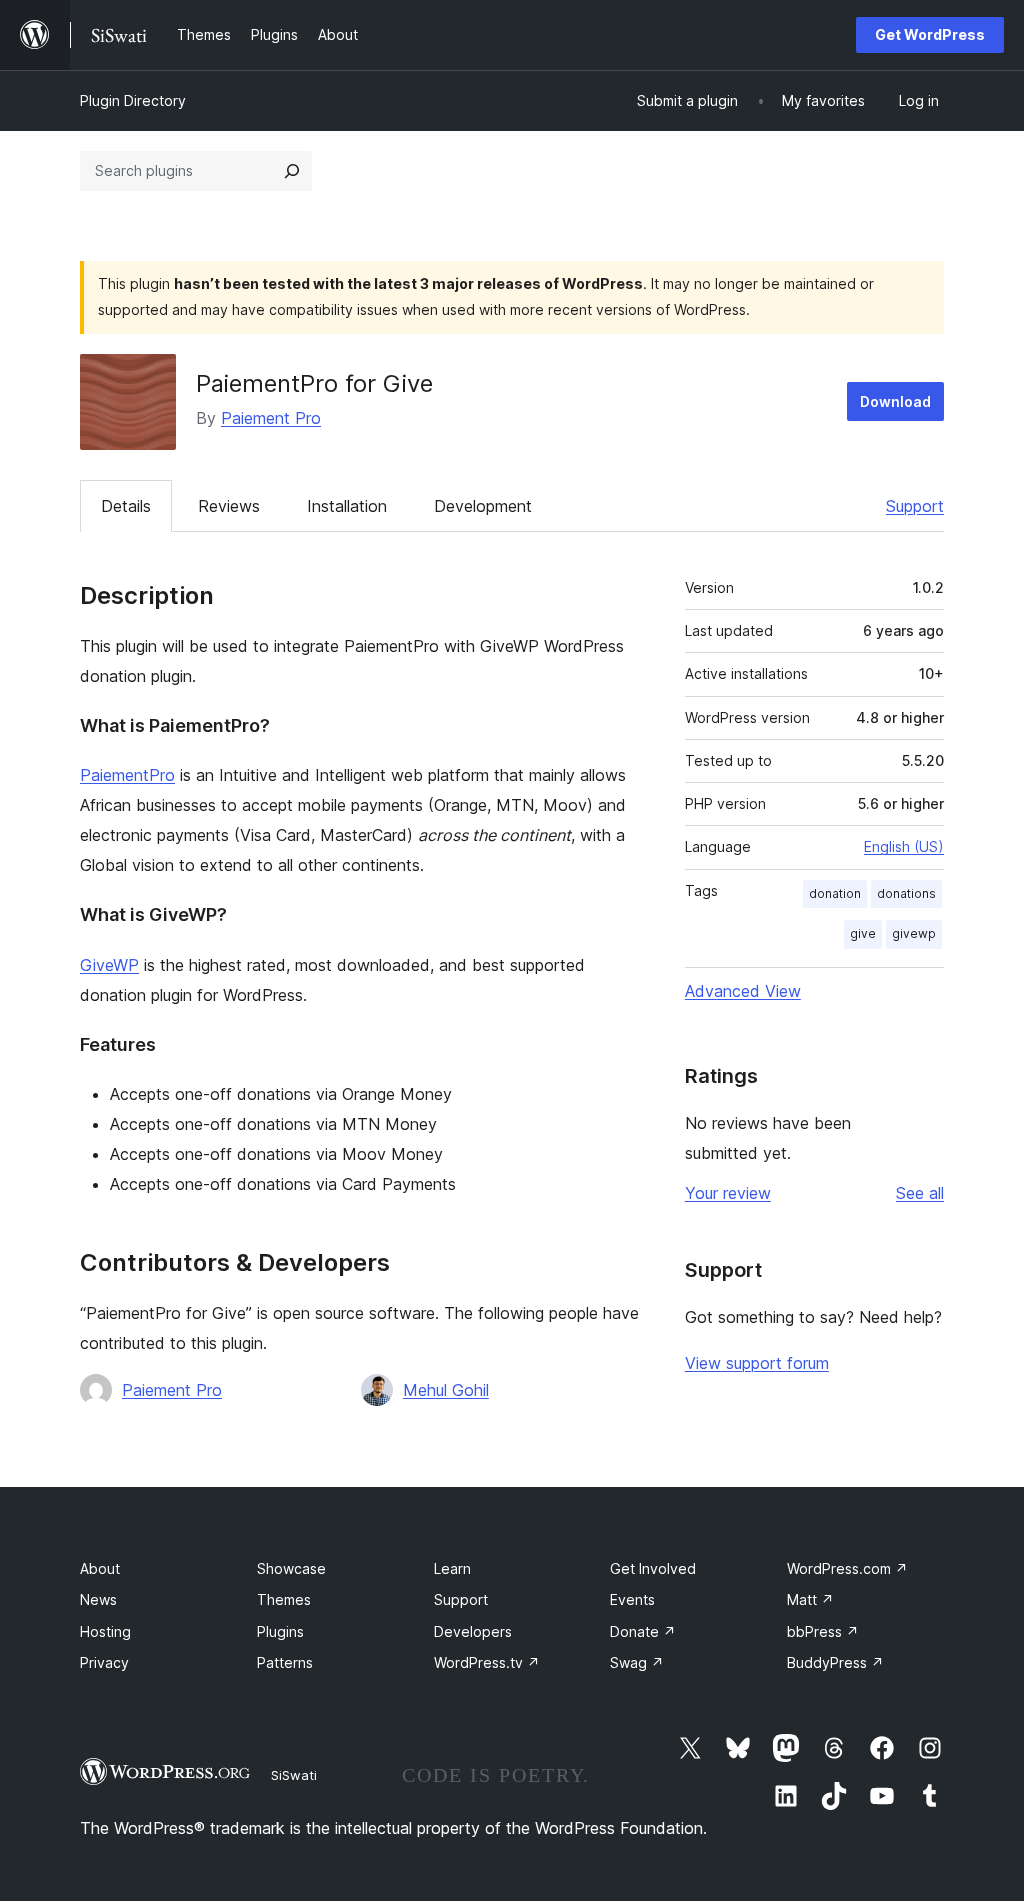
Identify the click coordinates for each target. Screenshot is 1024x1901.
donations (906, 893)
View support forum (757, 1363)
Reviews (229, 506)
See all (920, 1193)
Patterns (285, 1662)
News (98, 1599)
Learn (452, 1568)
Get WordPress (930, 34)
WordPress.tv (487, 1662)
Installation (347, 506)
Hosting (105, 1631)
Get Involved (653, 1568)
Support (915, 506)
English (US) (904, 846)
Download (895, 401)
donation (835, 893)
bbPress (823, 1631)
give (863, 933)
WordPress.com (847, 1568)
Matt (810, 1599)
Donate (643, 1631)
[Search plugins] (292, 171)
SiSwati (294, 1775)
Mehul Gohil (446, 1390)
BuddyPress (835, 1662)
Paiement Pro (271, 418)
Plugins (280, 1631)
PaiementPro (127, 775)
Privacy (104, 1662)
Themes (284, 1599)
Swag (637, 1662)
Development (483, 506)
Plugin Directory (133, 100)
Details (126, 506)
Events (632, 1599)
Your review (728, 1193)
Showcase (291, 1568)
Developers (473, 1631)
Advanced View (743, 991)
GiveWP (109, 965)
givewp (914, 933)
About (100, 1568)
